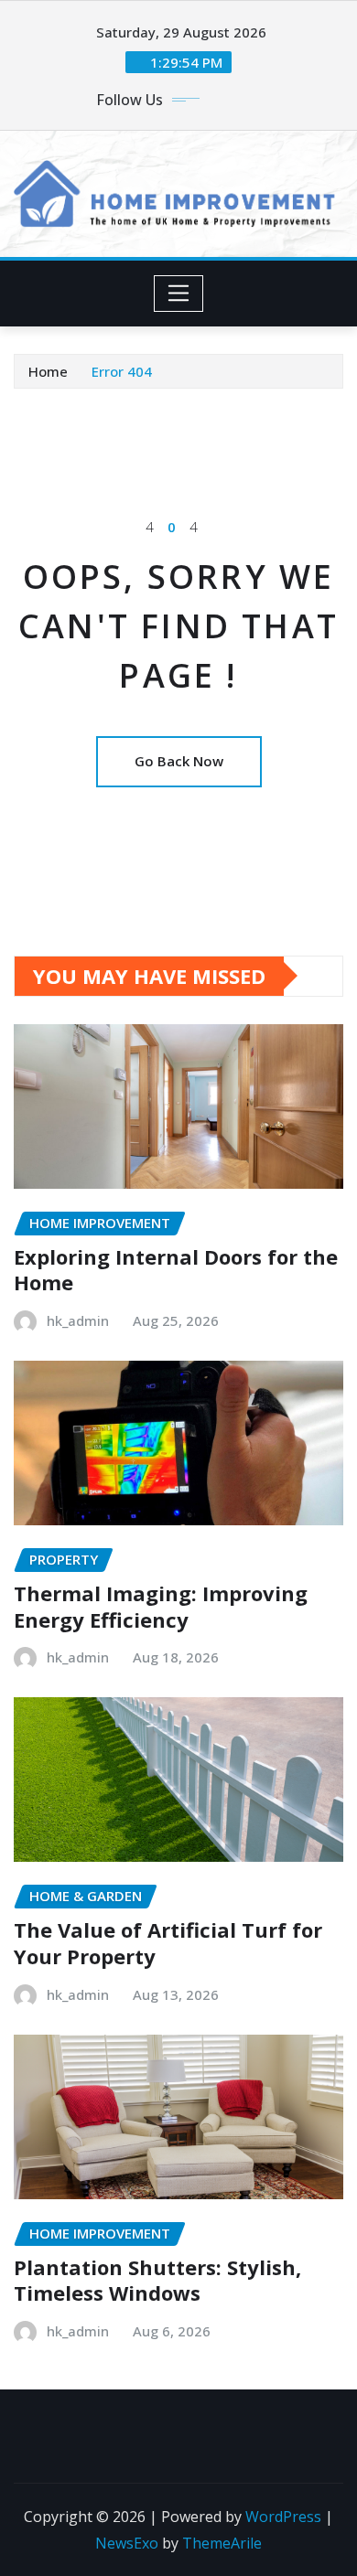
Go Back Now (179, 761)
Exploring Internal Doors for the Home (176, 1270)
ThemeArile (222, 2543)
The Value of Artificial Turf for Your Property (168, 1943)
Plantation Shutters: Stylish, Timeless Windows (157, 2280)
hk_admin (78, 1320)
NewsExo (127, 2543)
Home (48, 371)
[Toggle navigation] (179, 294)
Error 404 (122, 371)
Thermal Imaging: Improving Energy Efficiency (161, 1606)
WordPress (283, 2517)
